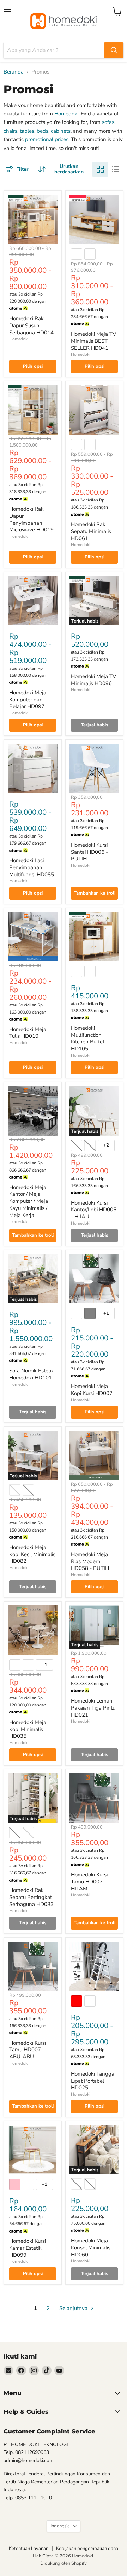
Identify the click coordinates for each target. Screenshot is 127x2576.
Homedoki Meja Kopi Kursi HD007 (92, 1390)
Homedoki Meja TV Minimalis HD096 (93, 680)
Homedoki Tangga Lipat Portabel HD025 (93, 2081)
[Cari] (114, 50)
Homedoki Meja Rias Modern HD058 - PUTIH (90, 1561)
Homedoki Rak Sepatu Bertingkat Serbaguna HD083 (31, 1897)
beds (43, 131)
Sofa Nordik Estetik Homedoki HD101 (32, 1374)
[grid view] (100, 169)
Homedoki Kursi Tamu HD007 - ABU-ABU (28, 2050)
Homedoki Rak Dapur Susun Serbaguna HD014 (31, 325)
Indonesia (60, 2526)
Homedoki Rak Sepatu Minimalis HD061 (91, 531)
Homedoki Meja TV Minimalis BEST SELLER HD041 (93, 341)
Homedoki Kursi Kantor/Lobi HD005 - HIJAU (94, 1210)
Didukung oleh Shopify (64, 2563)
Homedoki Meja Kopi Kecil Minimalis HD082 (32, 1554)
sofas (108, 122)
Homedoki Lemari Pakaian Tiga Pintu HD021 (93, 1708)
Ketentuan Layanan (29, 2549)
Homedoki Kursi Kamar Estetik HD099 (28, 2248)
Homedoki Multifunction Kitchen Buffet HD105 (88, 1038)
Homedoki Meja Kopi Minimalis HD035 (28, 1729)
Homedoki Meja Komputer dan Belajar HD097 (28, 699)
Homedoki (66, 114)
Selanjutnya (74, 2308)
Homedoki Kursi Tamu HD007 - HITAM (89, 1882)
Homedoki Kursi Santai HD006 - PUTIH (89, 852)
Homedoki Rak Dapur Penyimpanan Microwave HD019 (31, 519)
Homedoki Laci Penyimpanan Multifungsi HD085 (32, 867)
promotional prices (47, 139)
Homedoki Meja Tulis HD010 (28, 1033)
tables (27, 131)
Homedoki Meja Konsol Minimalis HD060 (91, 2247)
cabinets (61, 131)
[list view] (116, 169)
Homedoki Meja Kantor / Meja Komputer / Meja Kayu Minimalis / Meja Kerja (29, 1201)
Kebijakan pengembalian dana (87, 2549)
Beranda (14, 72)
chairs (10, 131)
